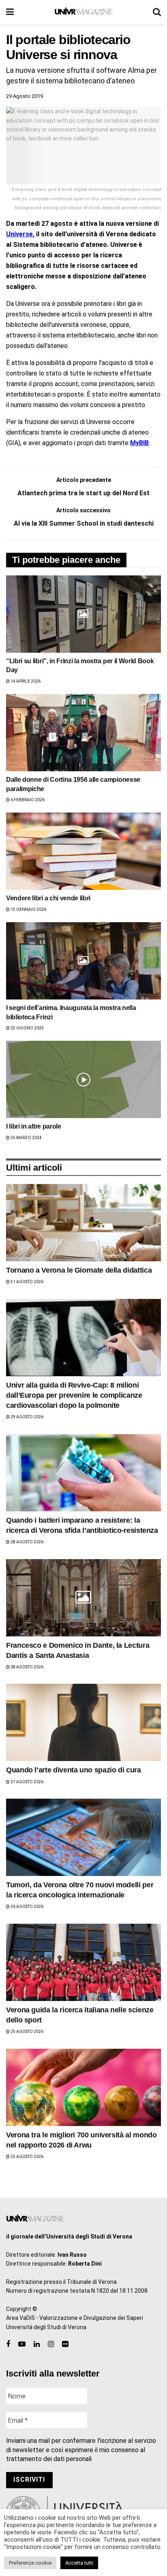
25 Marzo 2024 (26, 1138)
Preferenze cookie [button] (30, 2563)
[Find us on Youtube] (22, 2344)
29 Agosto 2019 (25, 96)
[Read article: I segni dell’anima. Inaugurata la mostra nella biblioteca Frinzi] (83, 961)
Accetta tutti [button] (79, 2563)
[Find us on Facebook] (8, 2344)
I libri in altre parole (34, 1126)
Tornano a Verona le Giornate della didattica (79, 1270)
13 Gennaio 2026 (28, 909)
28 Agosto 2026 (27, 1542)
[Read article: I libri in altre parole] (83, 1079)
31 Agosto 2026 (27, 1282)
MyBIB (139, 443)
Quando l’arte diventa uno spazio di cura (74, 1770)
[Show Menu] (10, 12)
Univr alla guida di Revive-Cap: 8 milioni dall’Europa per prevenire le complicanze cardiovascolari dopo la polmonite (74, 1395)
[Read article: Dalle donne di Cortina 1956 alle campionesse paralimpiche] (83, 733)
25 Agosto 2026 (27, 2032)
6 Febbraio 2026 (27, 800)
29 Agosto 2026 (27, 1417)
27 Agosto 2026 (27, 1782)
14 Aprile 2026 (25, 681)
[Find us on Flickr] (65, 2344)
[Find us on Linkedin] (37, 2344)
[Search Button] (157, 12)
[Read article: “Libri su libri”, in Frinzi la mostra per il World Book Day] (83, 614)
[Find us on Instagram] (51, 2344)
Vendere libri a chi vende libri (48, 898)
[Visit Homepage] (83, 12)
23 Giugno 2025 (27, 1028)
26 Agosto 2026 (27, 1907)
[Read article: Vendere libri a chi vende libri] (83, 851)
